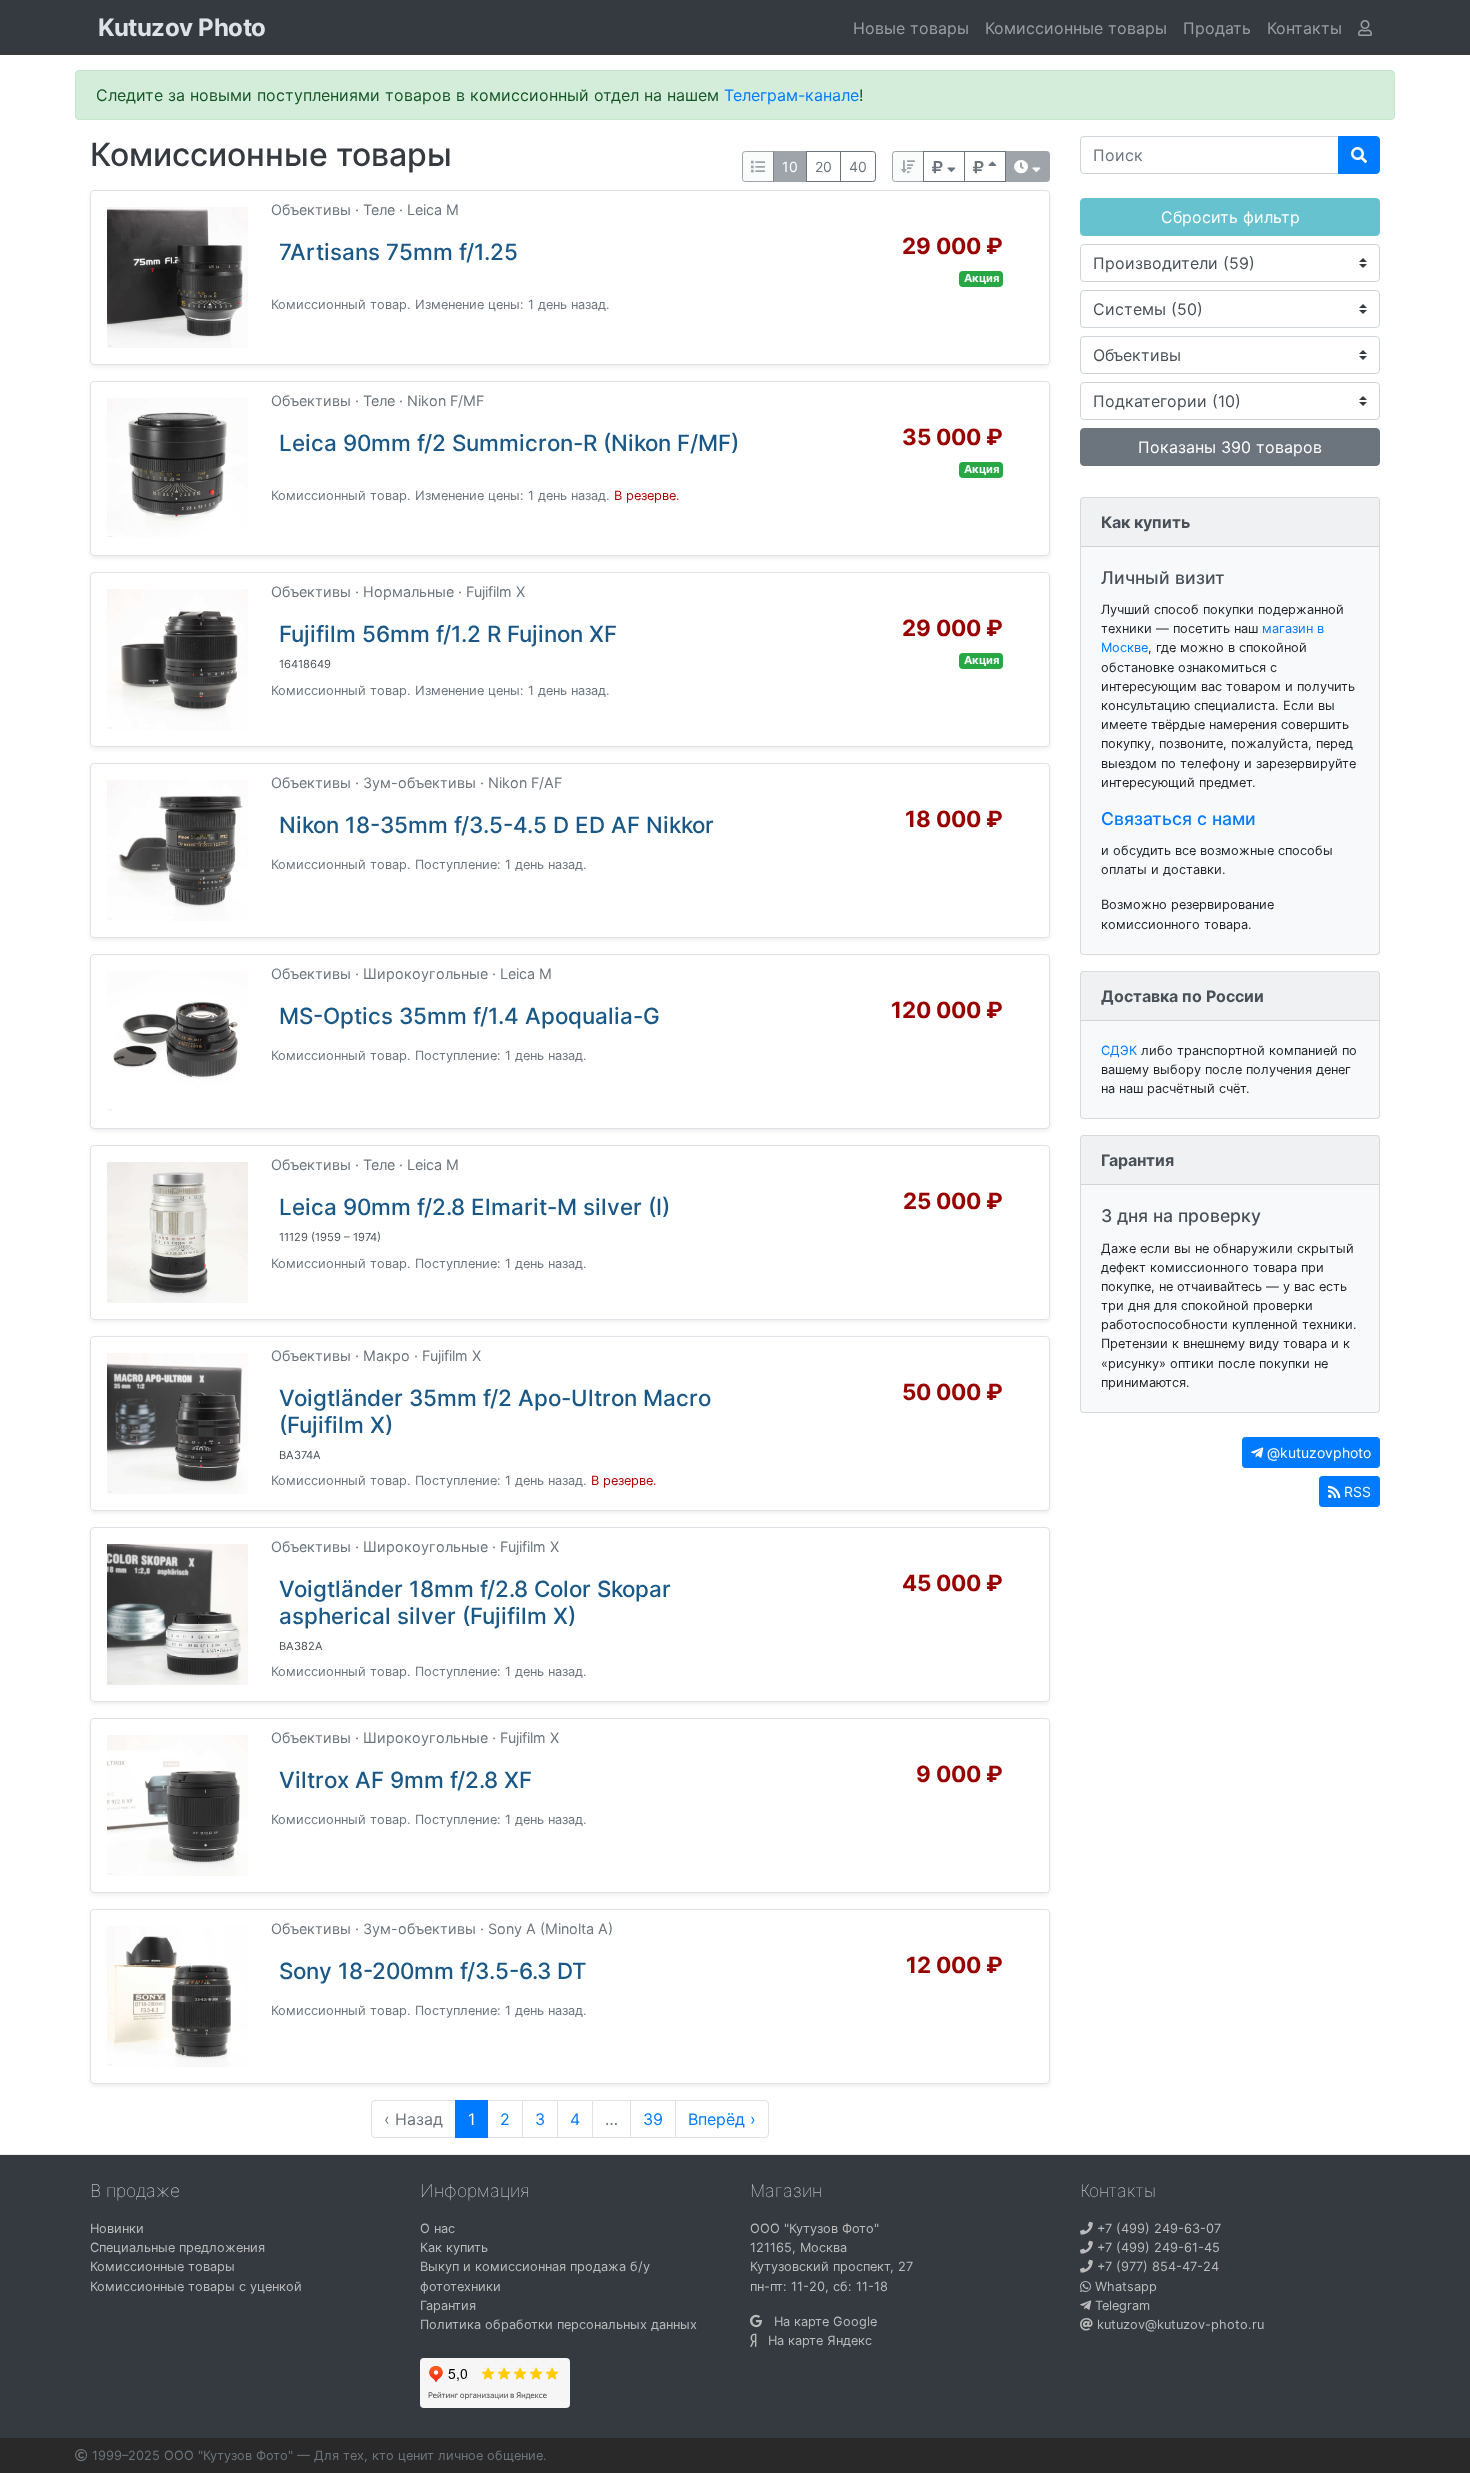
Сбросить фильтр (1230, 217)
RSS (1355, 1491)
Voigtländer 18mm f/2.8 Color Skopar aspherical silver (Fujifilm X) (475, 1602)
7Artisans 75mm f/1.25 (398, 251)
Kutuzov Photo (182, 27)
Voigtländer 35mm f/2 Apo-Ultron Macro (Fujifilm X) (495, 1411)
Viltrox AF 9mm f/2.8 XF (405, 1779)
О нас (437, 2228)
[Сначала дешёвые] (985, 166)
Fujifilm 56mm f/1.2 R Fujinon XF (448, 633)
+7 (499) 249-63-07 (1157, 2228)
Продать (1217, 28)
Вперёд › (722, 2119)
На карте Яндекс (814, 2340)
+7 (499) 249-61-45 (1156, 2247)
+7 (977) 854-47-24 (1156, 2266)
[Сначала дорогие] (944, 166)
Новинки (117, 2228)
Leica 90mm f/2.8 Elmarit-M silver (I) (474, 1206)
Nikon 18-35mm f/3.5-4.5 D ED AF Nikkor (496, 824)
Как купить (454, 2247)
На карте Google (819, 2321)
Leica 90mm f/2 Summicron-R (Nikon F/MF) (509, 442)
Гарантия (448, 2305)
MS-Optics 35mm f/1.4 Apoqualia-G (469, 1015)
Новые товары (911, 28)
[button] (1304, 28)
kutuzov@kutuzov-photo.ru (1178, 2324)
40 (858, 166)
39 (653, 2119)
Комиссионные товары (1076, 28)
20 (823, 166)
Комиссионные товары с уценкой (196, 2286)
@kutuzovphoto (1317, 1452)
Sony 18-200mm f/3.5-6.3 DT (433, 1970)
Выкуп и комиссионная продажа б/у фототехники (535, 2276)
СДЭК (1119, 1050)
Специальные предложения (177, 2247)
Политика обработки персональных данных (558, 2324)
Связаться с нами (1178, 818)
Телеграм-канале (791, 95)
